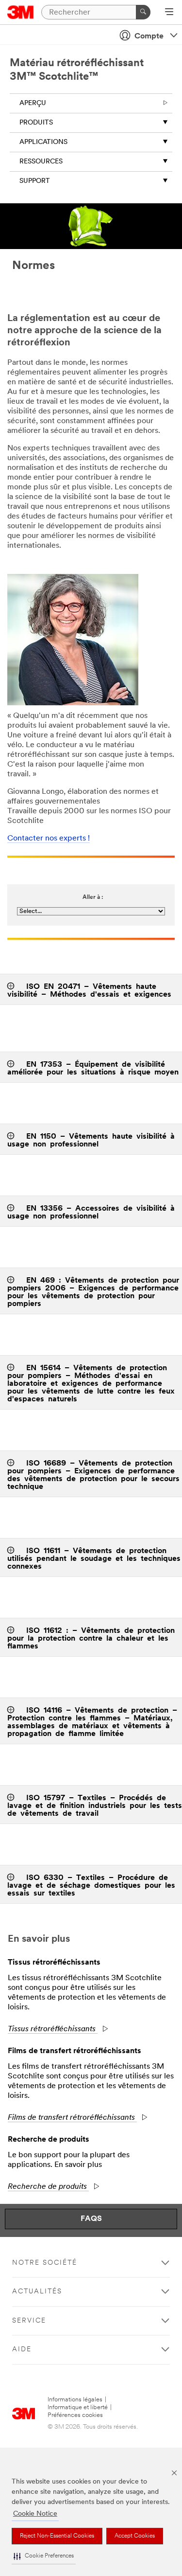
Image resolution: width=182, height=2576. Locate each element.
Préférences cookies (75, 2415)
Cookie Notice (35, 2514)
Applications (43, 142)
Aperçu (33, 103)
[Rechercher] (143, 12)
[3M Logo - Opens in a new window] (21, 12)
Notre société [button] (45, 2263)
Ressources (41, 162)
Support (35, 181)
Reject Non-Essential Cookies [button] (57, 2536)
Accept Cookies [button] (135, 2536)
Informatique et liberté (78, 2407)
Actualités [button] (37, 2292)
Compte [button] (149, 36)
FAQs (91, 2219)
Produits (36, 123)
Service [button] (29, 2321)
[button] (44, 2556)
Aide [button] (22, 2350)
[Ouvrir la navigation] (169, 13)
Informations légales (75, 2400)
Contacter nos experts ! (49, 839)
